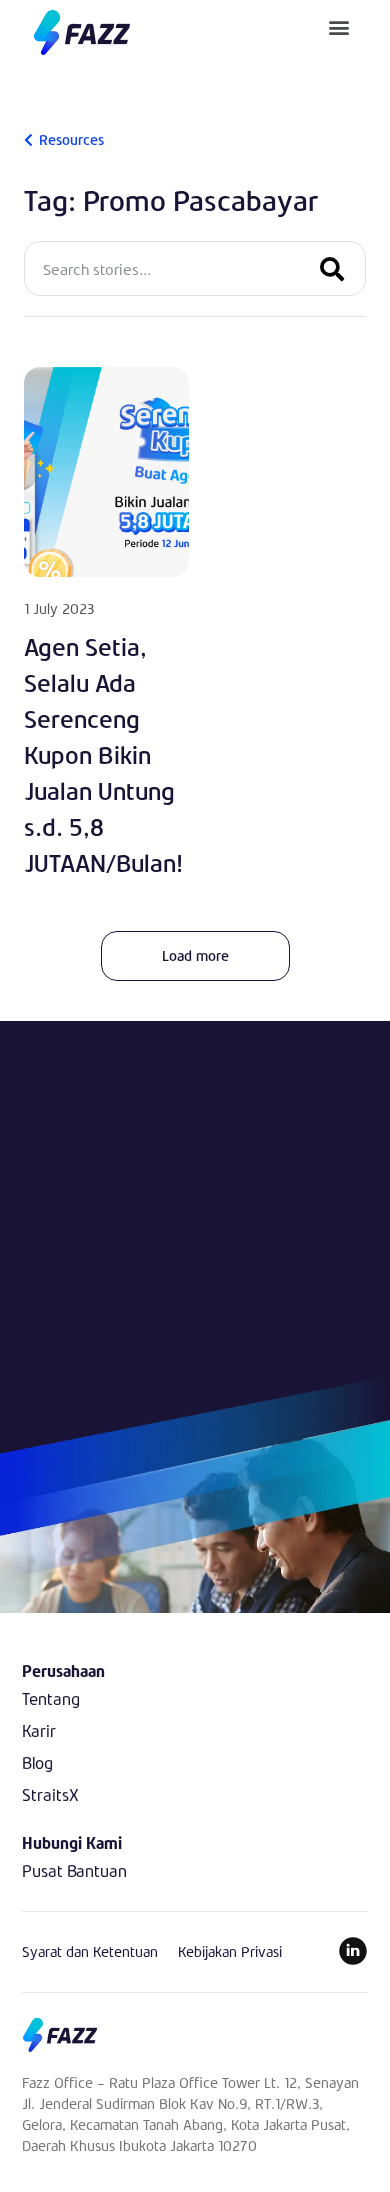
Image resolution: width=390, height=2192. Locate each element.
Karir (39, 1730)
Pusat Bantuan (74, 1870)
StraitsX (50, 1794)
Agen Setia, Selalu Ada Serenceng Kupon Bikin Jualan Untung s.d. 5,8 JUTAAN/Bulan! (103, 755)
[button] (339, 26)
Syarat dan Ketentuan (90, 1951)
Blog (37, 1762)
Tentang (51, 1698)
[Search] (332, 268)
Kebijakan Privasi (230, 1951)
